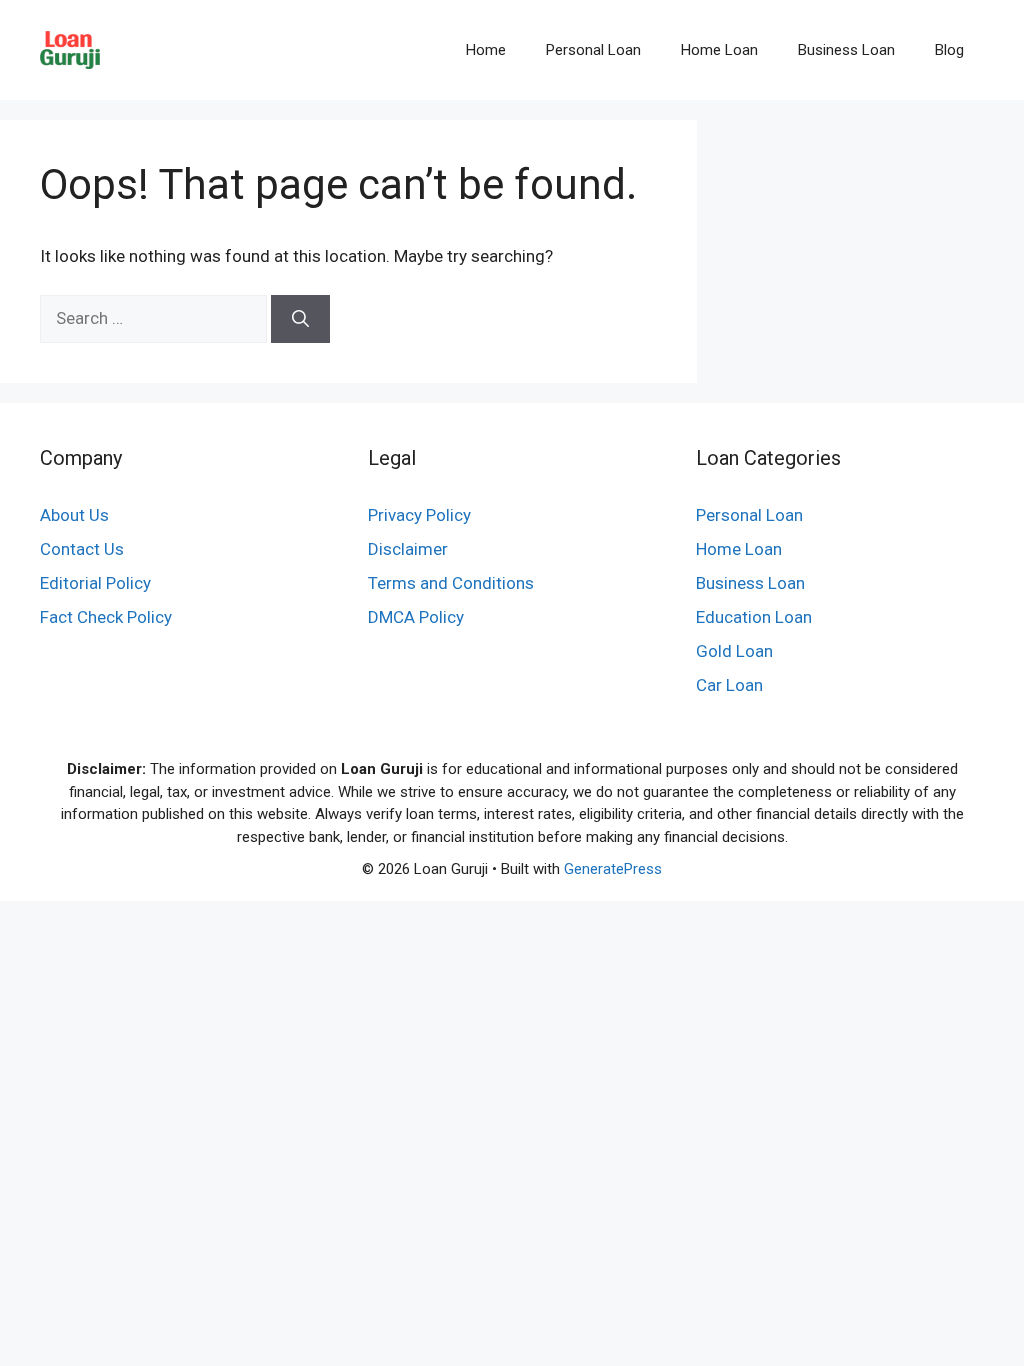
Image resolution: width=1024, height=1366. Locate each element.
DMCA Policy (416, 617)
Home (486, 50)
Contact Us (82, 549)
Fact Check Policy (106, 617)
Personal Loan (593, 50)
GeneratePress (613, 869)
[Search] (300, 319)
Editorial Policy (95, 583)
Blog (949, 50)
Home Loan (719, 50)
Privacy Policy (419, 515)
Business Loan (846, 50)
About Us (74, 515)
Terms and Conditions (451, 583)
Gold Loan (734, 651)
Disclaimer (408, 549)
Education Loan (754, 617)
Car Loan (729, 685)
